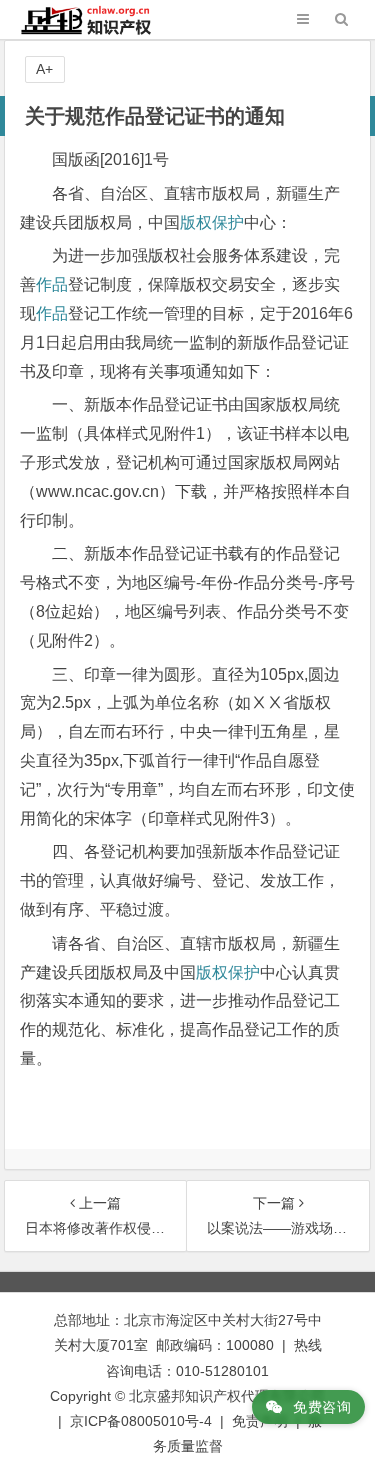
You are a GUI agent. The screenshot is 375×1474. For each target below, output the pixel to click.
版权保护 (212, 222)
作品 (52, 284)
